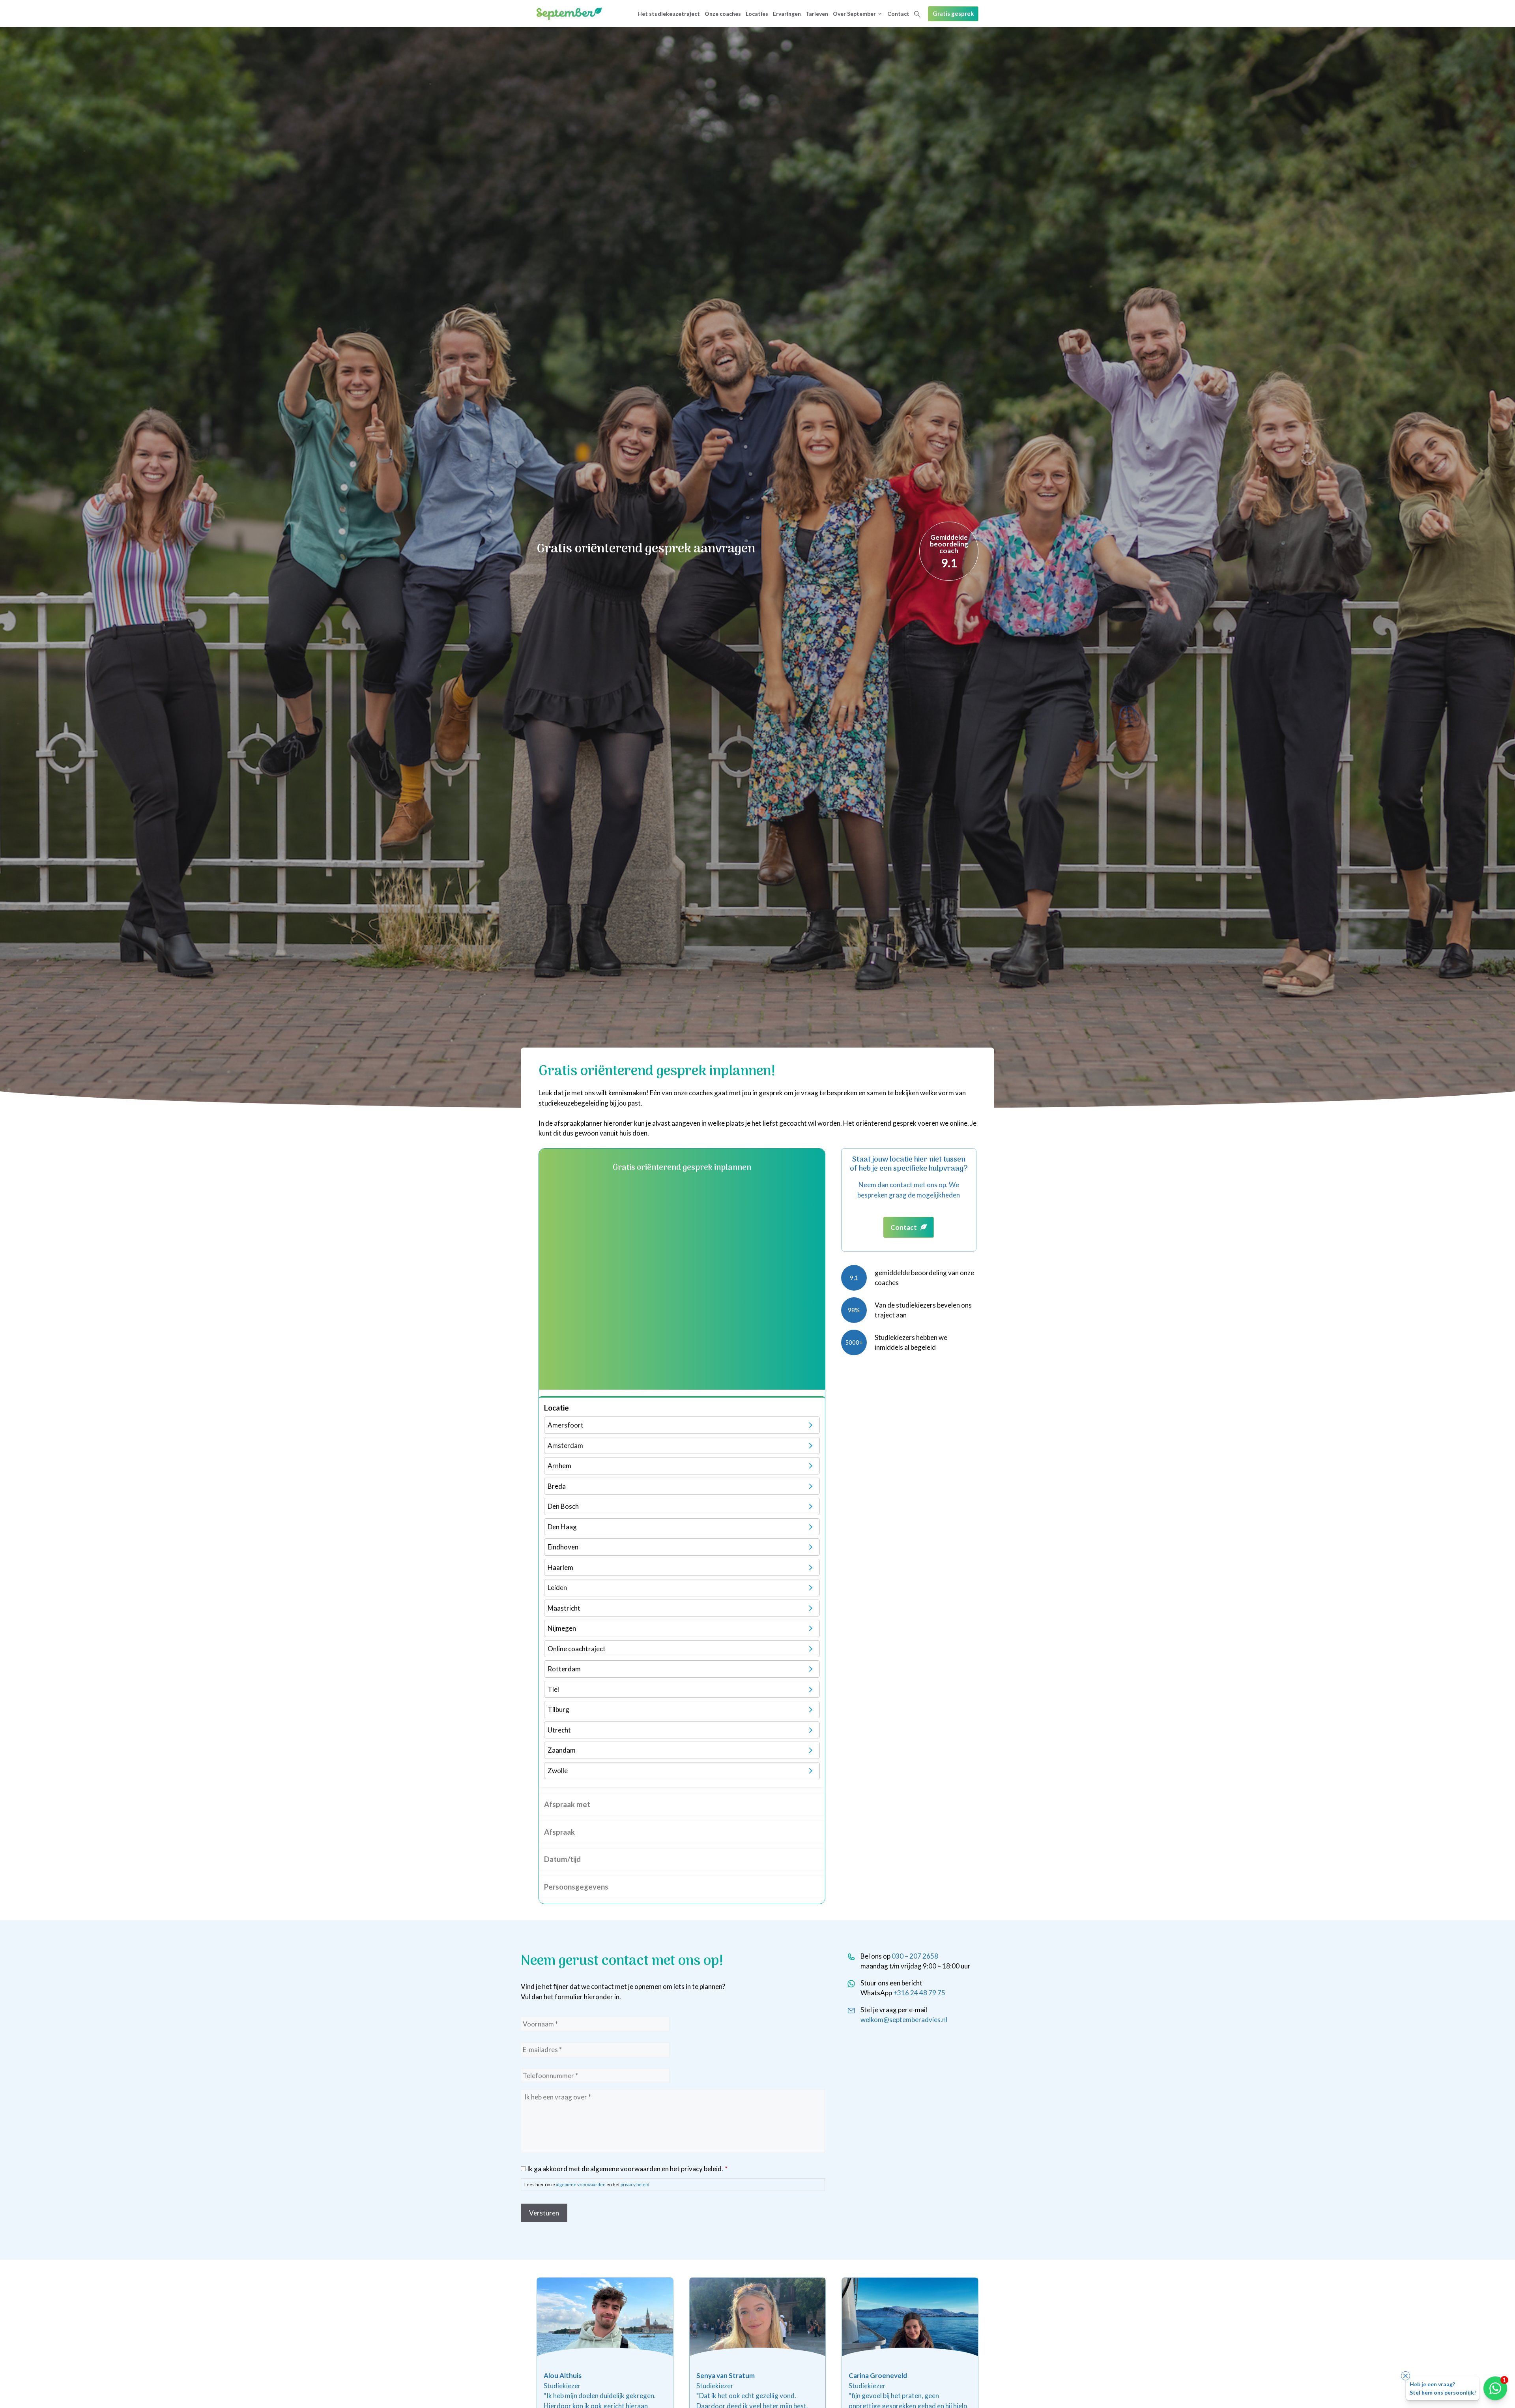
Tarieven (817, 14)
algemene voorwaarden (581, 2184)
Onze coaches (723, 14)
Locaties (757, 14)
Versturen (544, 2213)
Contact (898, 14)
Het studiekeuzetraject (669, 14)
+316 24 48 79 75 (919, 1993)
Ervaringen (787, 14)
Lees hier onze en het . (587, 2184)
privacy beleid (635, 2184)
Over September (854, 14)
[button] (917, 14)
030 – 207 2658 (915, 1956)
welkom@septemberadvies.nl (904, 2020)
